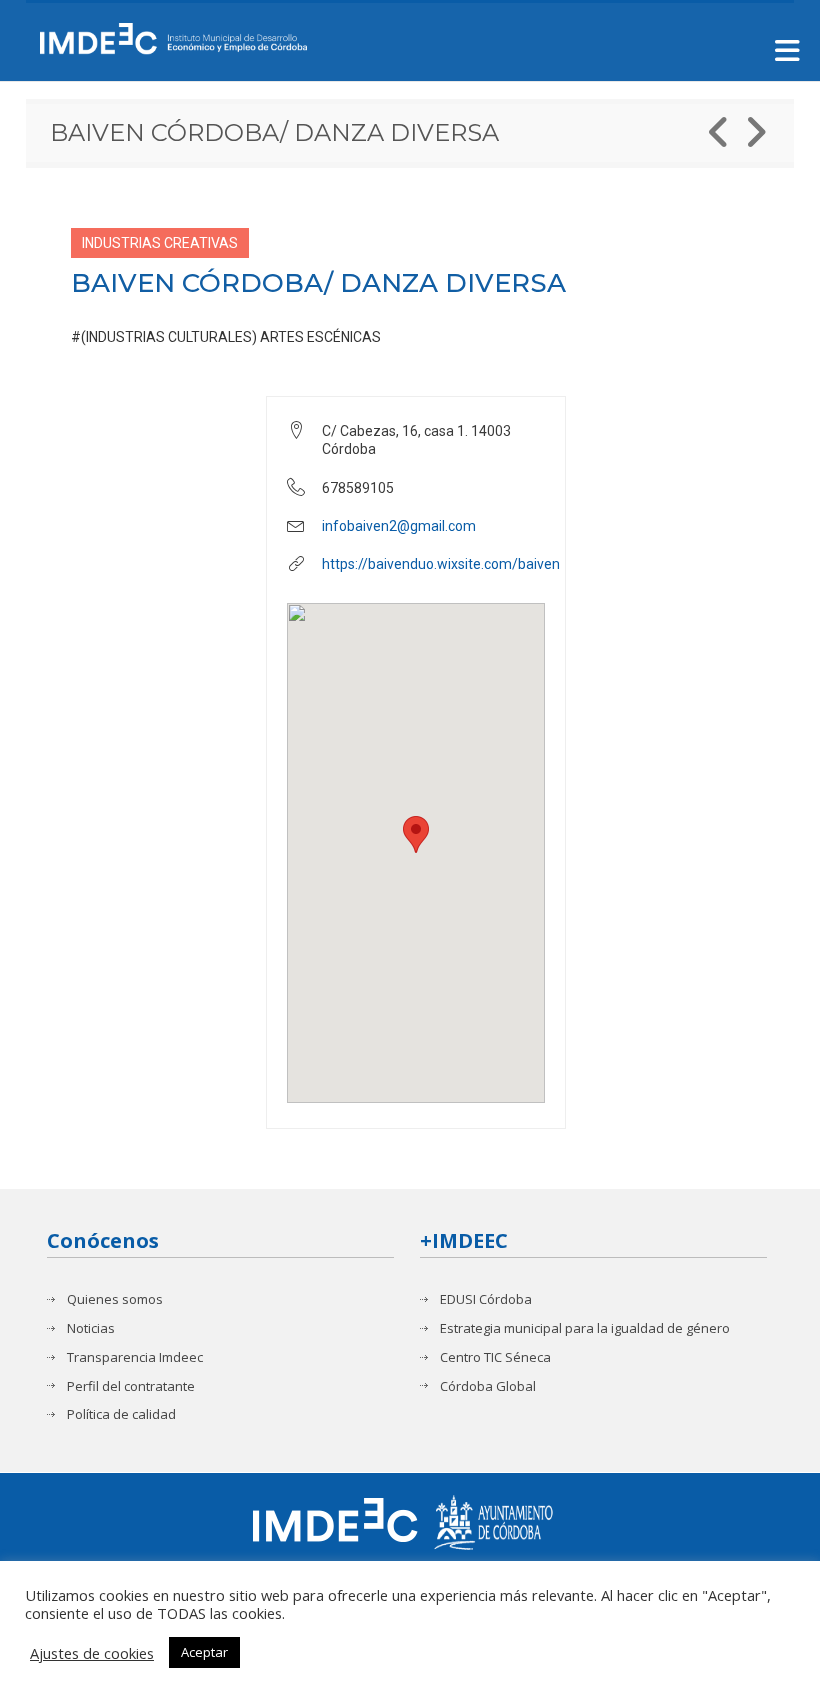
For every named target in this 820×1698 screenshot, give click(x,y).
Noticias (91, 1328)
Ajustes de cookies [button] (92, 1653)
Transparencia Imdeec (135, 1357)
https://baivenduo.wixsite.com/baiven (441, 564)
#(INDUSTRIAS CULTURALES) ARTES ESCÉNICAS (226, 337)
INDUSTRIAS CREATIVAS (160, 243)
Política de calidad (121, 1414)
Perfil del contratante (131, 1386)
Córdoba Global (488, 1386)
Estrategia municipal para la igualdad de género (585, 1328)
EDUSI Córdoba (486, 1299)
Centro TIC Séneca (495, 1357)
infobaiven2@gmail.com (399, 526)
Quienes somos (115, 1299)
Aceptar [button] (204, 1652)
